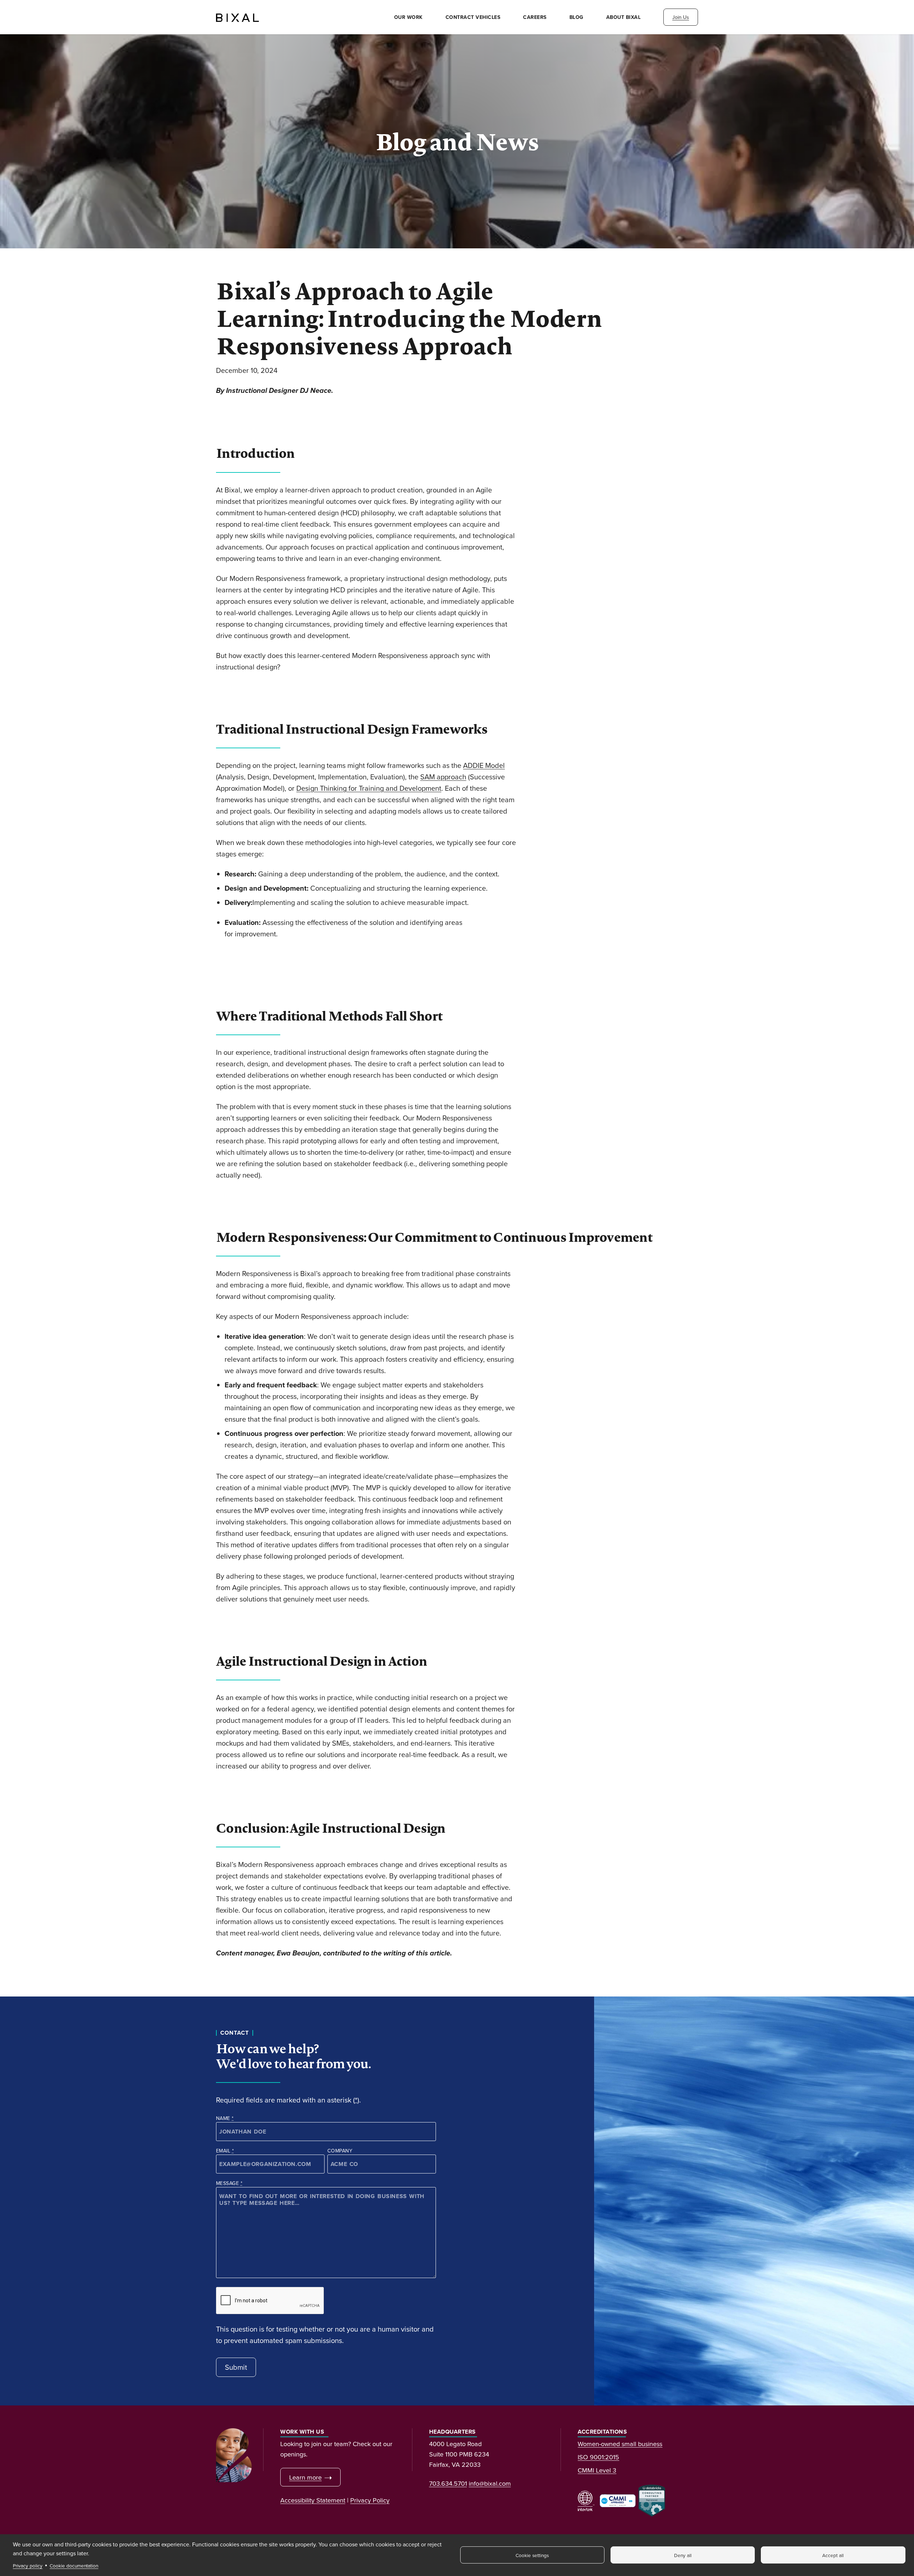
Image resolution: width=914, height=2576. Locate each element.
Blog (576, 17)
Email (225, 2151)
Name (225, 2118)
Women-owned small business (620, 2444)
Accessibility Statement (313, 2500)
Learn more (305, 2477)
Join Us (681, 17)
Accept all (833, 2555)
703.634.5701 (448, 2483)
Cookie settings (532, 2555)
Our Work (408, 17)
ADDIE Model (484, 765)
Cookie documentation (74, 2565)
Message (229, 2183)
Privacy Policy (370, 2500)
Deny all (683, 2555)
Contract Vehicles (473, 17)
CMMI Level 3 (597, 2470)
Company (340, 2151)
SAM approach (443, 777)
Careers (535, 17)
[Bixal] (237, 17)
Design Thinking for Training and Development (369, 788)
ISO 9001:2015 (598, 2457)
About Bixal (624, 17)
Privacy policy (28, 2565)
